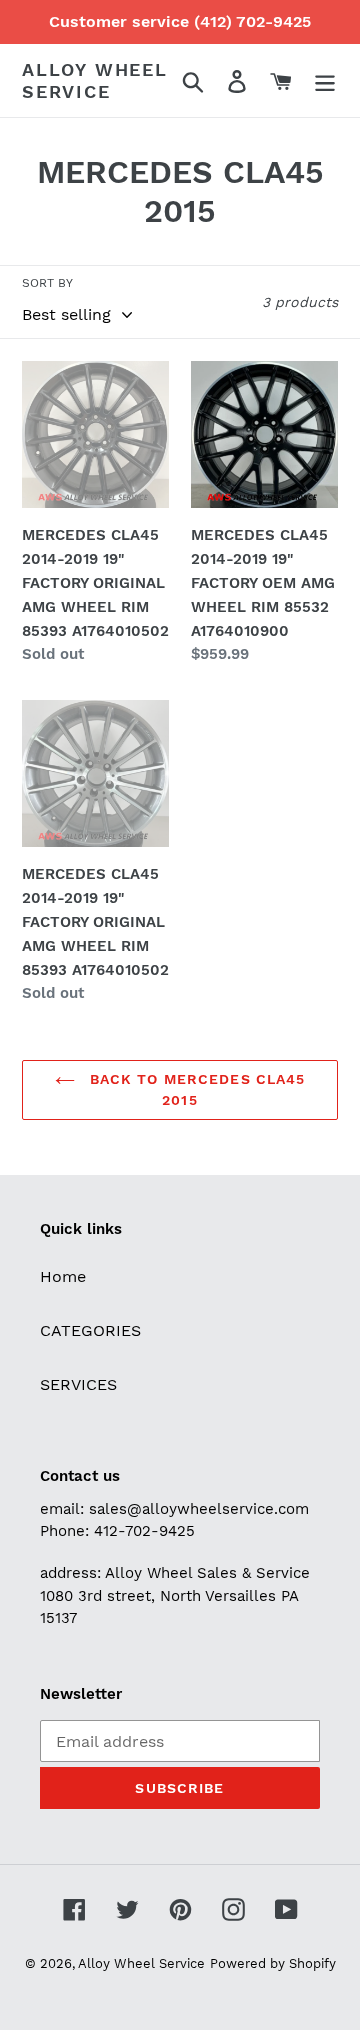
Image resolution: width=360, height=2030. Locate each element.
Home (63, 1276)
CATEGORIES (90, 1330)
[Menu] (325, 80)
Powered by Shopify (273, 1963)
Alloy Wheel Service (95, 80)
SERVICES (78, 1384)
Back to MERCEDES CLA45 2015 (195, 1089)
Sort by (47, 283)
